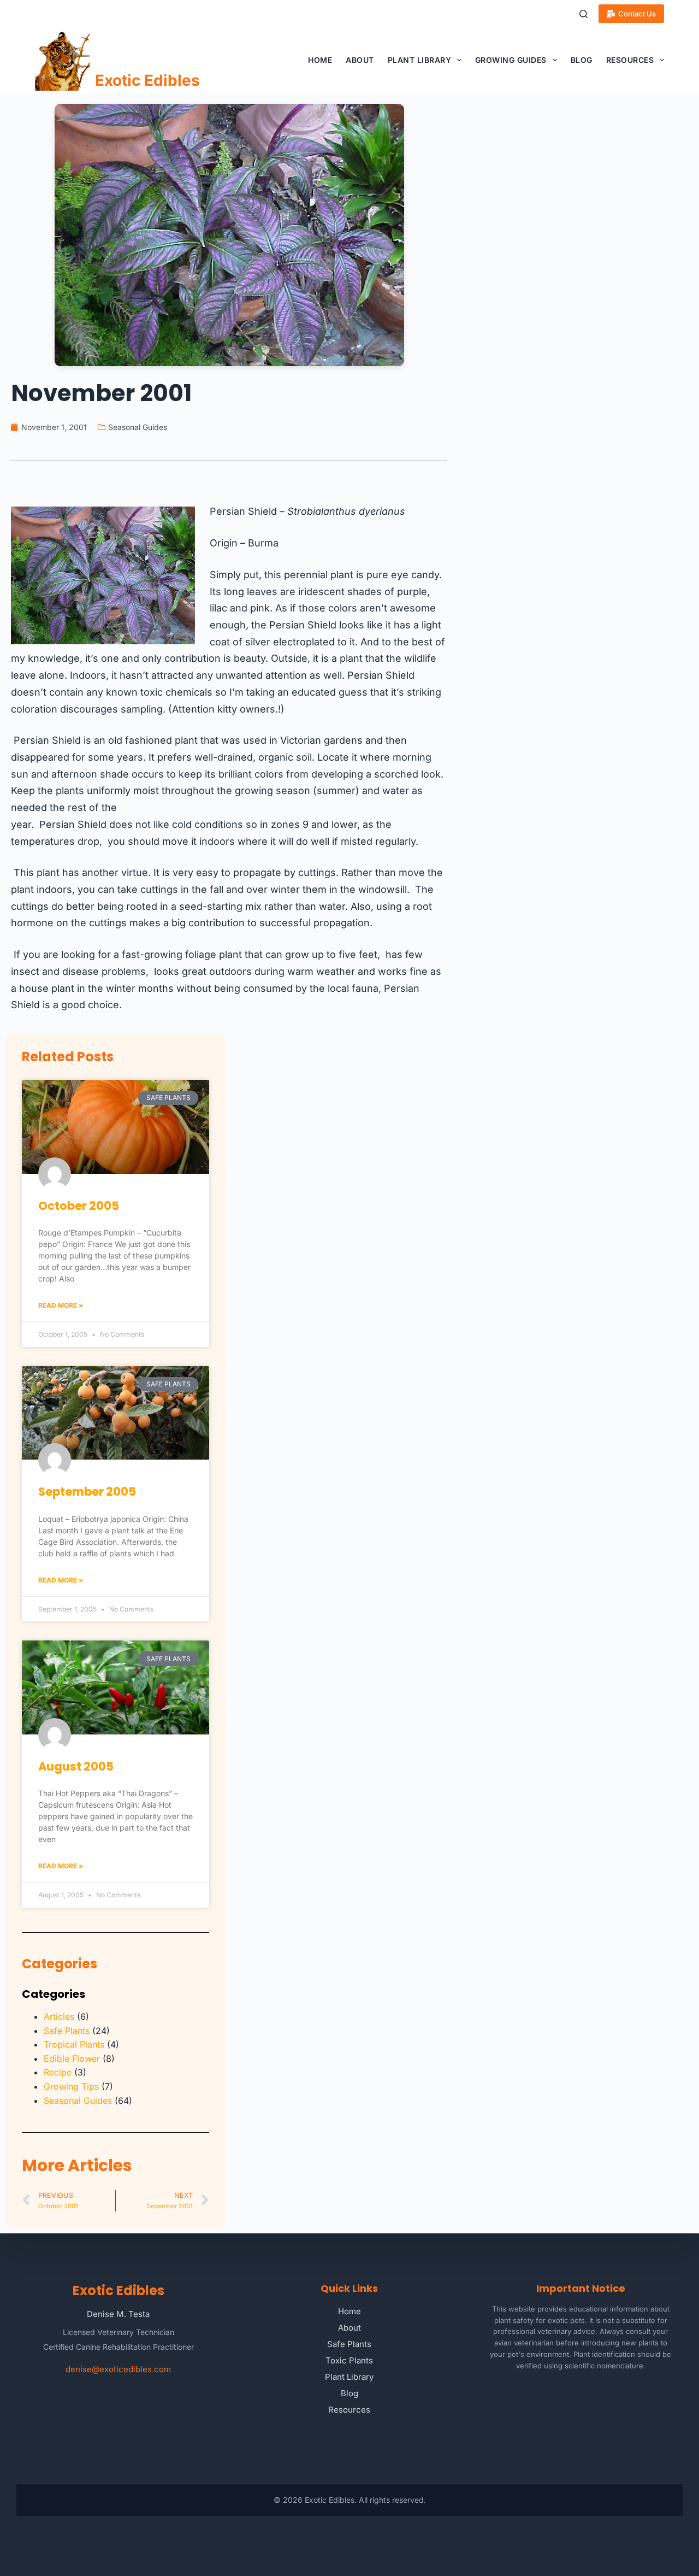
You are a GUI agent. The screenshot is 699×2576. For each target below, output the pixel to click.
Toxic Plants (349, 2360)
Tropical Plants (74, 2044)
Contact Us (637, 14)
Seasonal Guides (138, 427)
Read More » (61, 1305)
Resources (630, 60)
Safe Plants (67, 2031)
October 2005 (79, 1206)
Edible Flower (72, 2059)
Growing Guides (511, 60)
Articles (59, 2016)
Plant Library (420, 60)
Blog (582, 60)
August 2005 (76, 1766)
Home (320, 60)
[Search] (584, 14)
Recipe (58, 2072)
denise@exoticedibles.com (118, 2369)
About (360, 60)
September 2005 (87, 1492)
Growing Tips (71, 2086)
